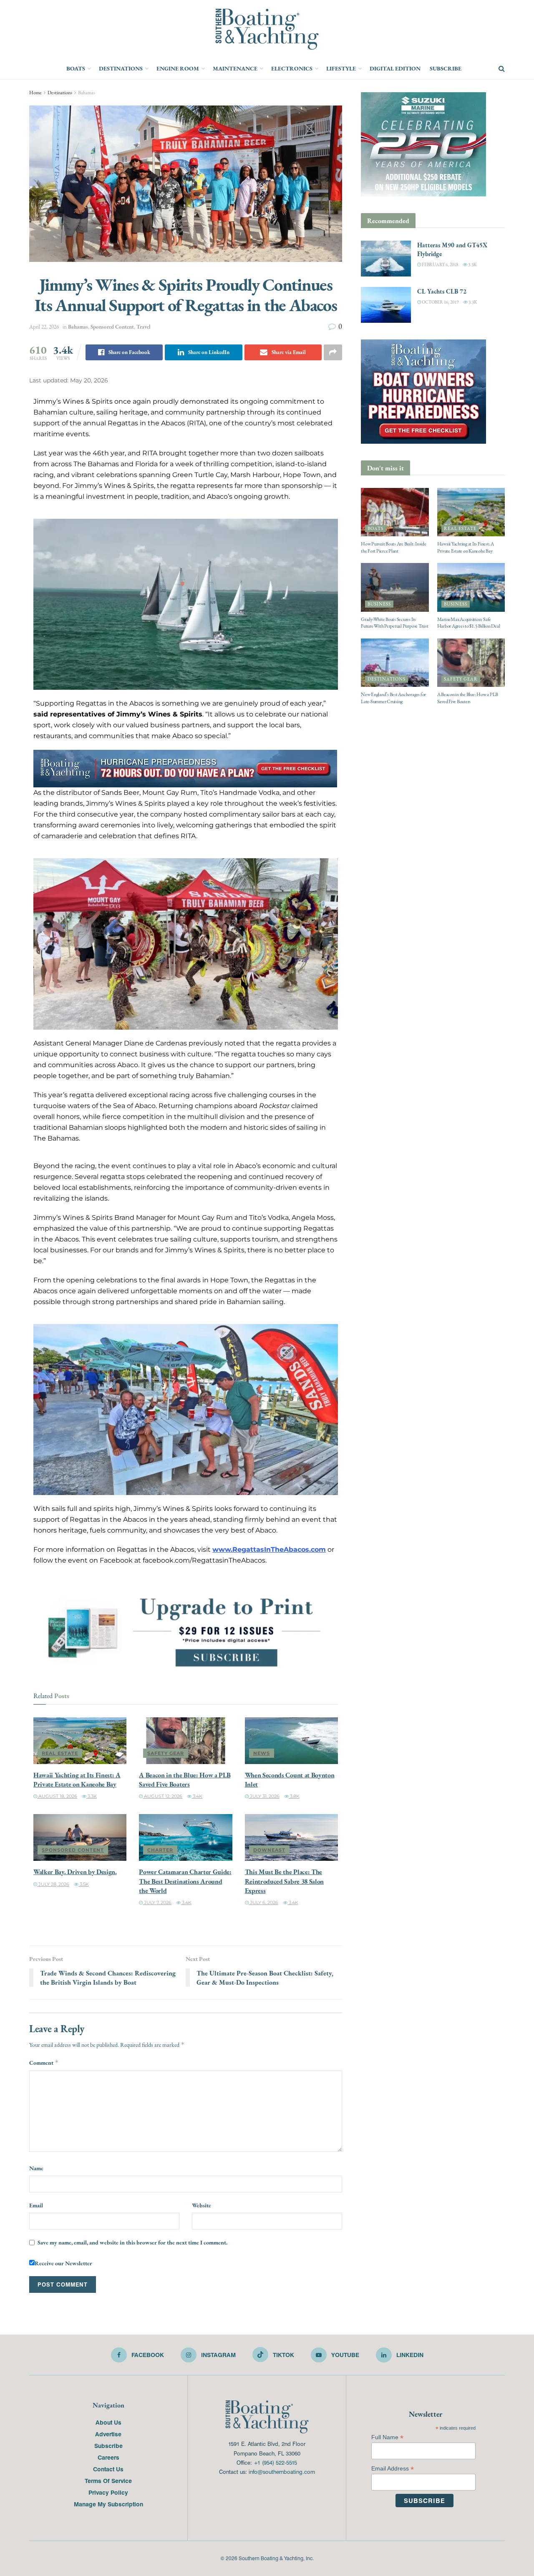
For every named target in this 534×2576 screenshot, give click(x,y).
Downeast (269, 1850)
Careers (108, 2457)
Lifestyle (341, 68)
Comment (44, 2063)
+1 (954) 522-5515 (275, 2462)
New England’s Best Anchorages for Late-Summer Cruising (393, 698)
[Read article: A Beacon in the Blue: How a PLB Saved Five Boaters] (185, 1741)
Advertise (108, 2434)
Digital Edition (395, 68)
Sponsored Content (112, 327)
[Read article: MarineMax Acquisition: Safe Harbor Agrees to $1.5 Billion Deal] (471, 587)
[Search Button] (502, 69)
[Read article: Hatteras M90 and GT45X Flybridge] (386, 259)
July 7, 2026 (157, 1902)
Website (202, 2205)
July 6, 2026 (263, 1902)
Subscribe (446, 68)
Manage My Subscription (108, 2504)
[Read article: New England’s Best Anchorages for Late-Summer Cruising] (395, 663)
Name (36, 2168)
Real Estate (60, 1753)
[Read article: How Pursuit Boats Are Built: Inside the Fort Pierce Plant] (395, 512)
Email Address (393, 2469)
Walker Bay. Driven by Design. (75, 1872)
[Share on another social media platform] (333, 352)
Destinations (121, 68)
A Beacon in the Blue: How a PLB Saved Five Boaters (185, 1779)
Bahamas (87, 93)
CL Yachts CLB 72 (442, 291)
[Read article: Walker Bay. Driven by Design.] (80, 1837)
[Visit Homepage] (267, 29)
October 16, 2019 (440, 302)
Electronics (292, 68)
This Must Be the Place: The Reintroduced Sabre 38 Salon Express (284, 1881)
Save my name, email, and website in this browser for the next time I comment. (132, 2242)
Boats (76, 68)
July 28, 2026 (53, 1884)
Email (36, 2205)
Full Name (387, 2437)
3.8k (294, 1796)
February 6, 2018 (440, 265)
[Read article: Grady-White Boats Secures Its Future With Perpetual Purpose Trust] (395, 587)
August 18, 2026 (57, 1796)
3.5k (84, 1884)
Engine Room (178, 68)
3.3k (92, 1796)
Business (379, 604)
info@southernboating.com (282, 2472)
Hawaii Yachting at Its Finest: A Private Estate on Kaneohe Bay (77, 1779)
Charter (160, 1850)
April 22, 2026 (44, 327)
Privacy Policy (108, 2492)
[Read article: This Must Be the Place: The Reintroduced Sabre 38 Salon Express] (291, 1837)
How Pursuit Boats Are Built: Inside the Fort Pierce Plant (394, 547)
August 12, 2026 (162, 1796)
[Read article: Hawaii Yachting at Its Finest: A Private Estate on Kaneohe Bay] (80, 1741)
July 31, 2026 (264, 1796)
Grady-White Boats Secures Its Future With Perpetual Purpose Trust (395, 623)
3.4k (197, 1796)
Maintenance (235, 68)
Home (35, 93)
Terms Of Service (108, 2480)
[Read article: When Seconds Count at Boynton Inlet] (291, 1741)
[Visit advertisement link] (186, 1631)
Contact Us (108, 2469)
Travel (144, 327)
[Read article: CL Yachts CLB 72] (386, 305)
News (262, 1753)
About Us (108, 2422)
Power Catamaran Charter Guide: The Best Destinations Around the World (185, 1881)
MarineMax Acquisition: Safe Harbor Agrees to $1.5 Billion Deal (469, 623)
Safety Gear (166, 1753)
